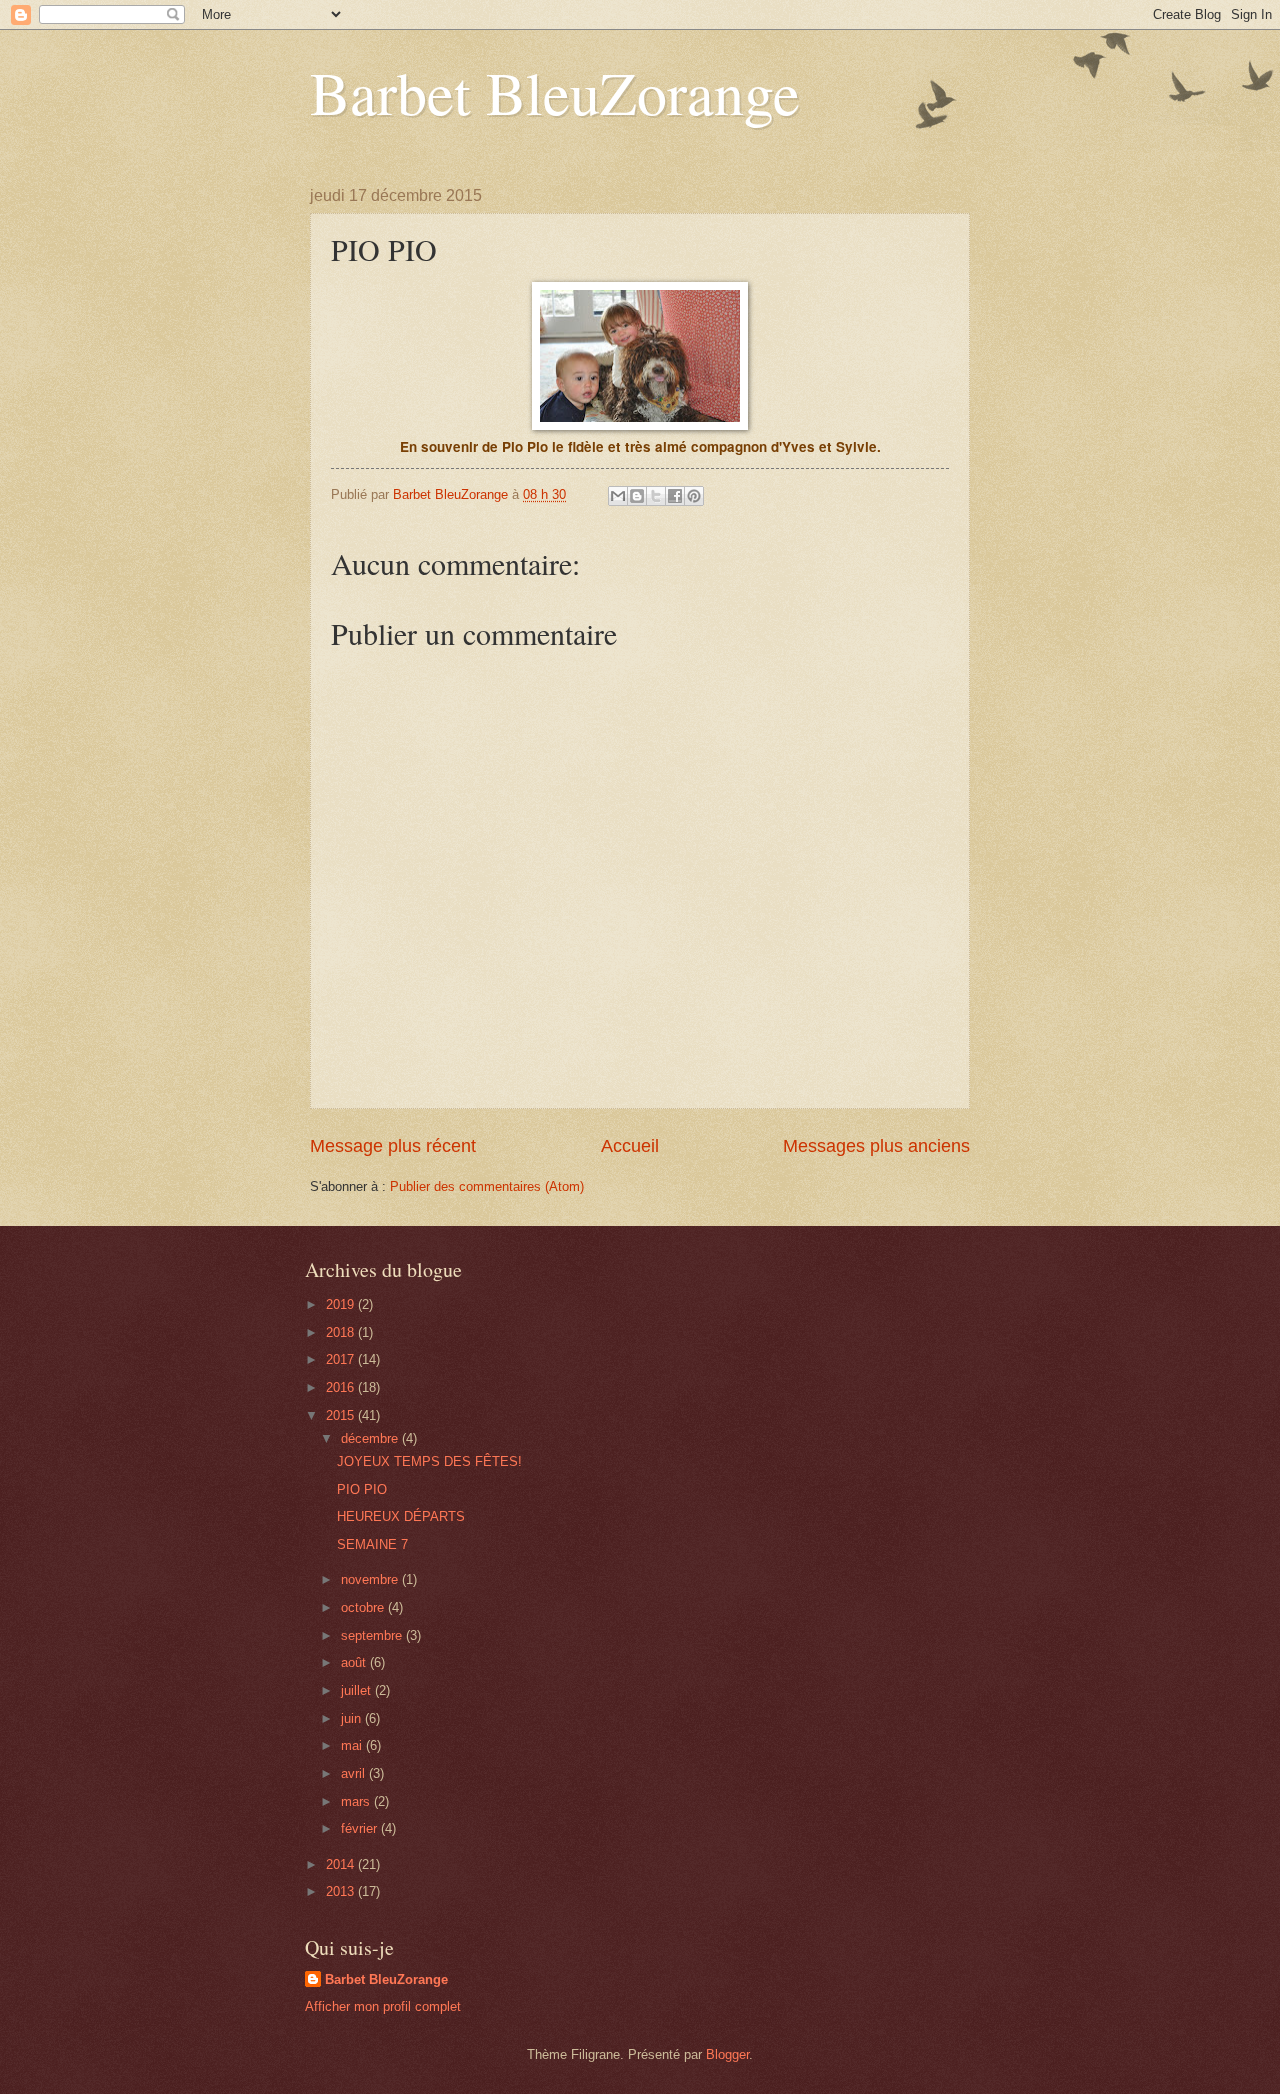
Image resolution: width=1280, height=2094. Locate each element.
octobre (364, 1607)
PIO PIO (362, 1489)
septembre (373, 1635)
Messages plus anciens (876, 1146)
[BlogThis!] (637, 496)
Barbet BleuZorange (555, 92)
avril (355, 1773)
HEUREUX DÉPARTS (401, 1516)
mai (353, 1745)
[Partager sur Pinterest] (694, 496)
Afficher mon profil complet (383, 2006)
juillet (358, 1690)
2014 (342, 1864)
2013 (342, 1891)
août (355, 1662)
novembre (371, 1579)
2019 (342, 1304)
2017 (342, 1359)
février (361, 1828)
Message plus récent (393, 1146)
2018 (342, 1332)
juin (353, 1718)
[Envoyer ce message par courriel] (618, 496)
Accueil (630, 1146)
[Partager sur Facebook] (675, 496)
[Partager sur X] (656, 496)
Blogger (727, 2054)
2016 (342, 1387)
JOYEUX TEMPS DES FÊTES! (429, 1461)
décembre (371, 1438)
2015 (342, 1415)
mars (357, 1801)
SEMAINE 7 (372, 1544)
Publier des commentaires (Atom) (487, 1186)
